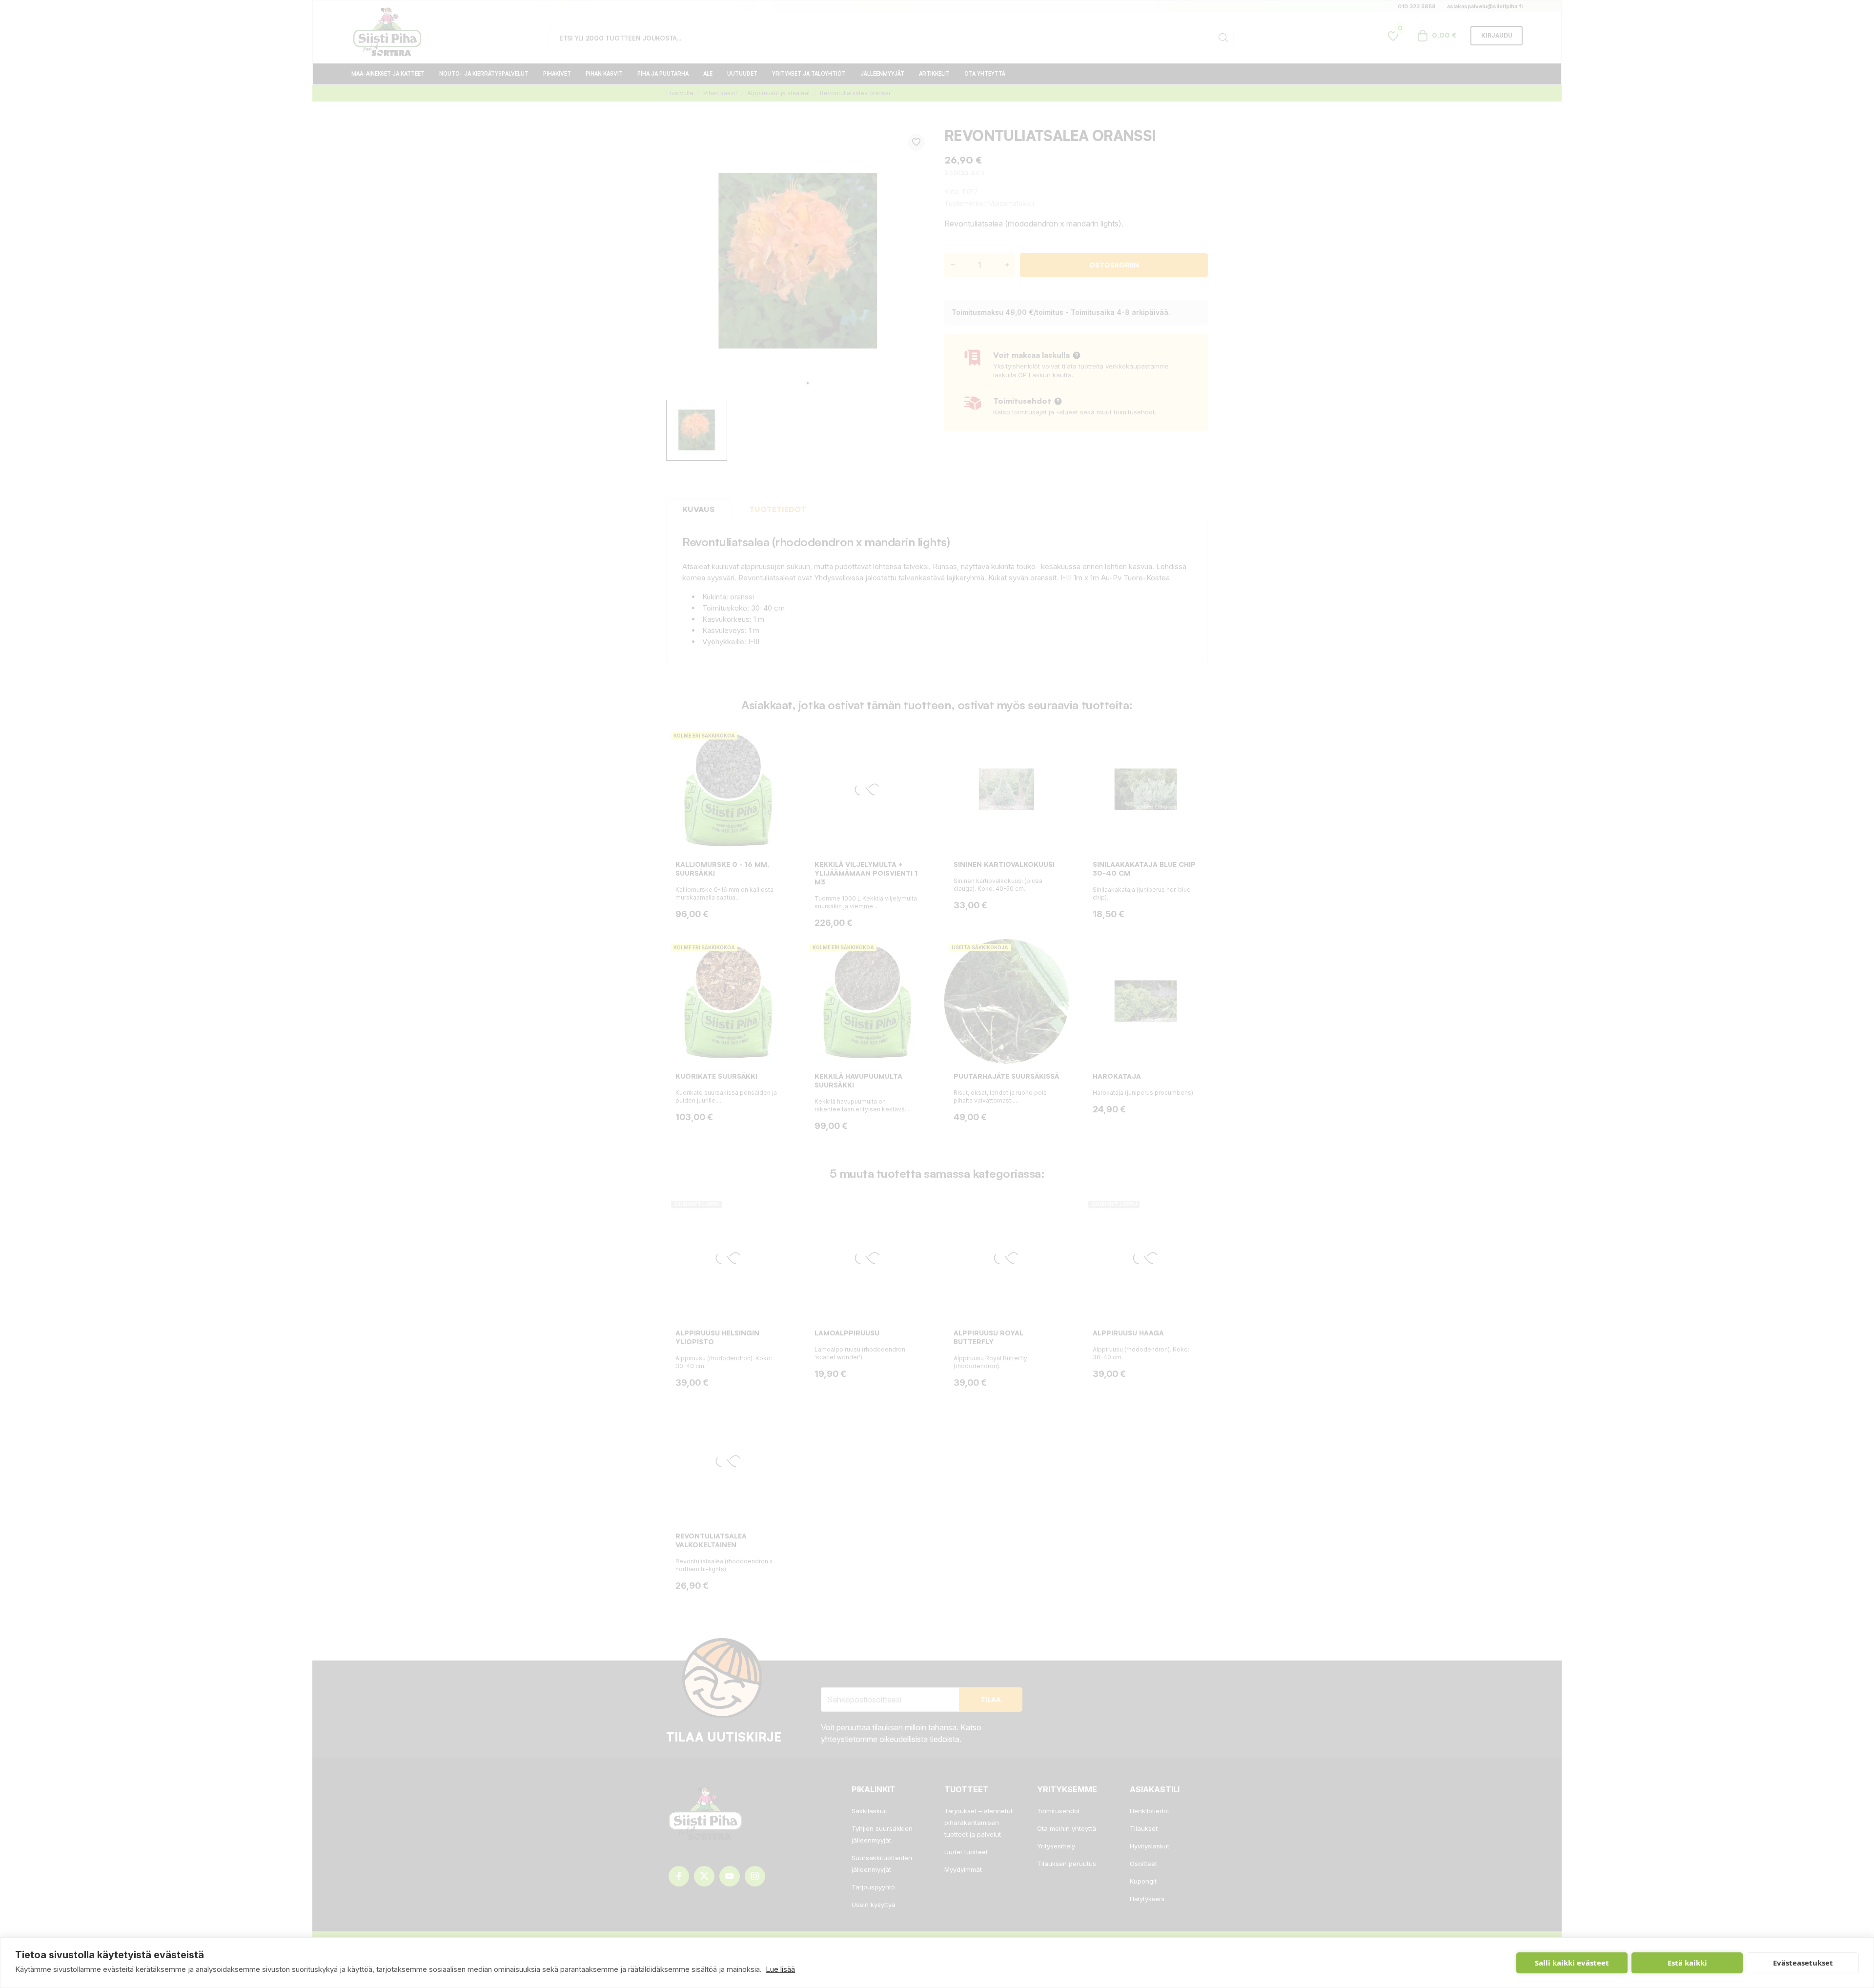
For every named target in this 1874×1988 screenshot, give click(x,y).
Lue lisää (780, 1969)
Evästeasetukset (1803, 1963)
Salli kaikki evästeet (1572, 1963)
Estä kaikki (1687, 1963)
